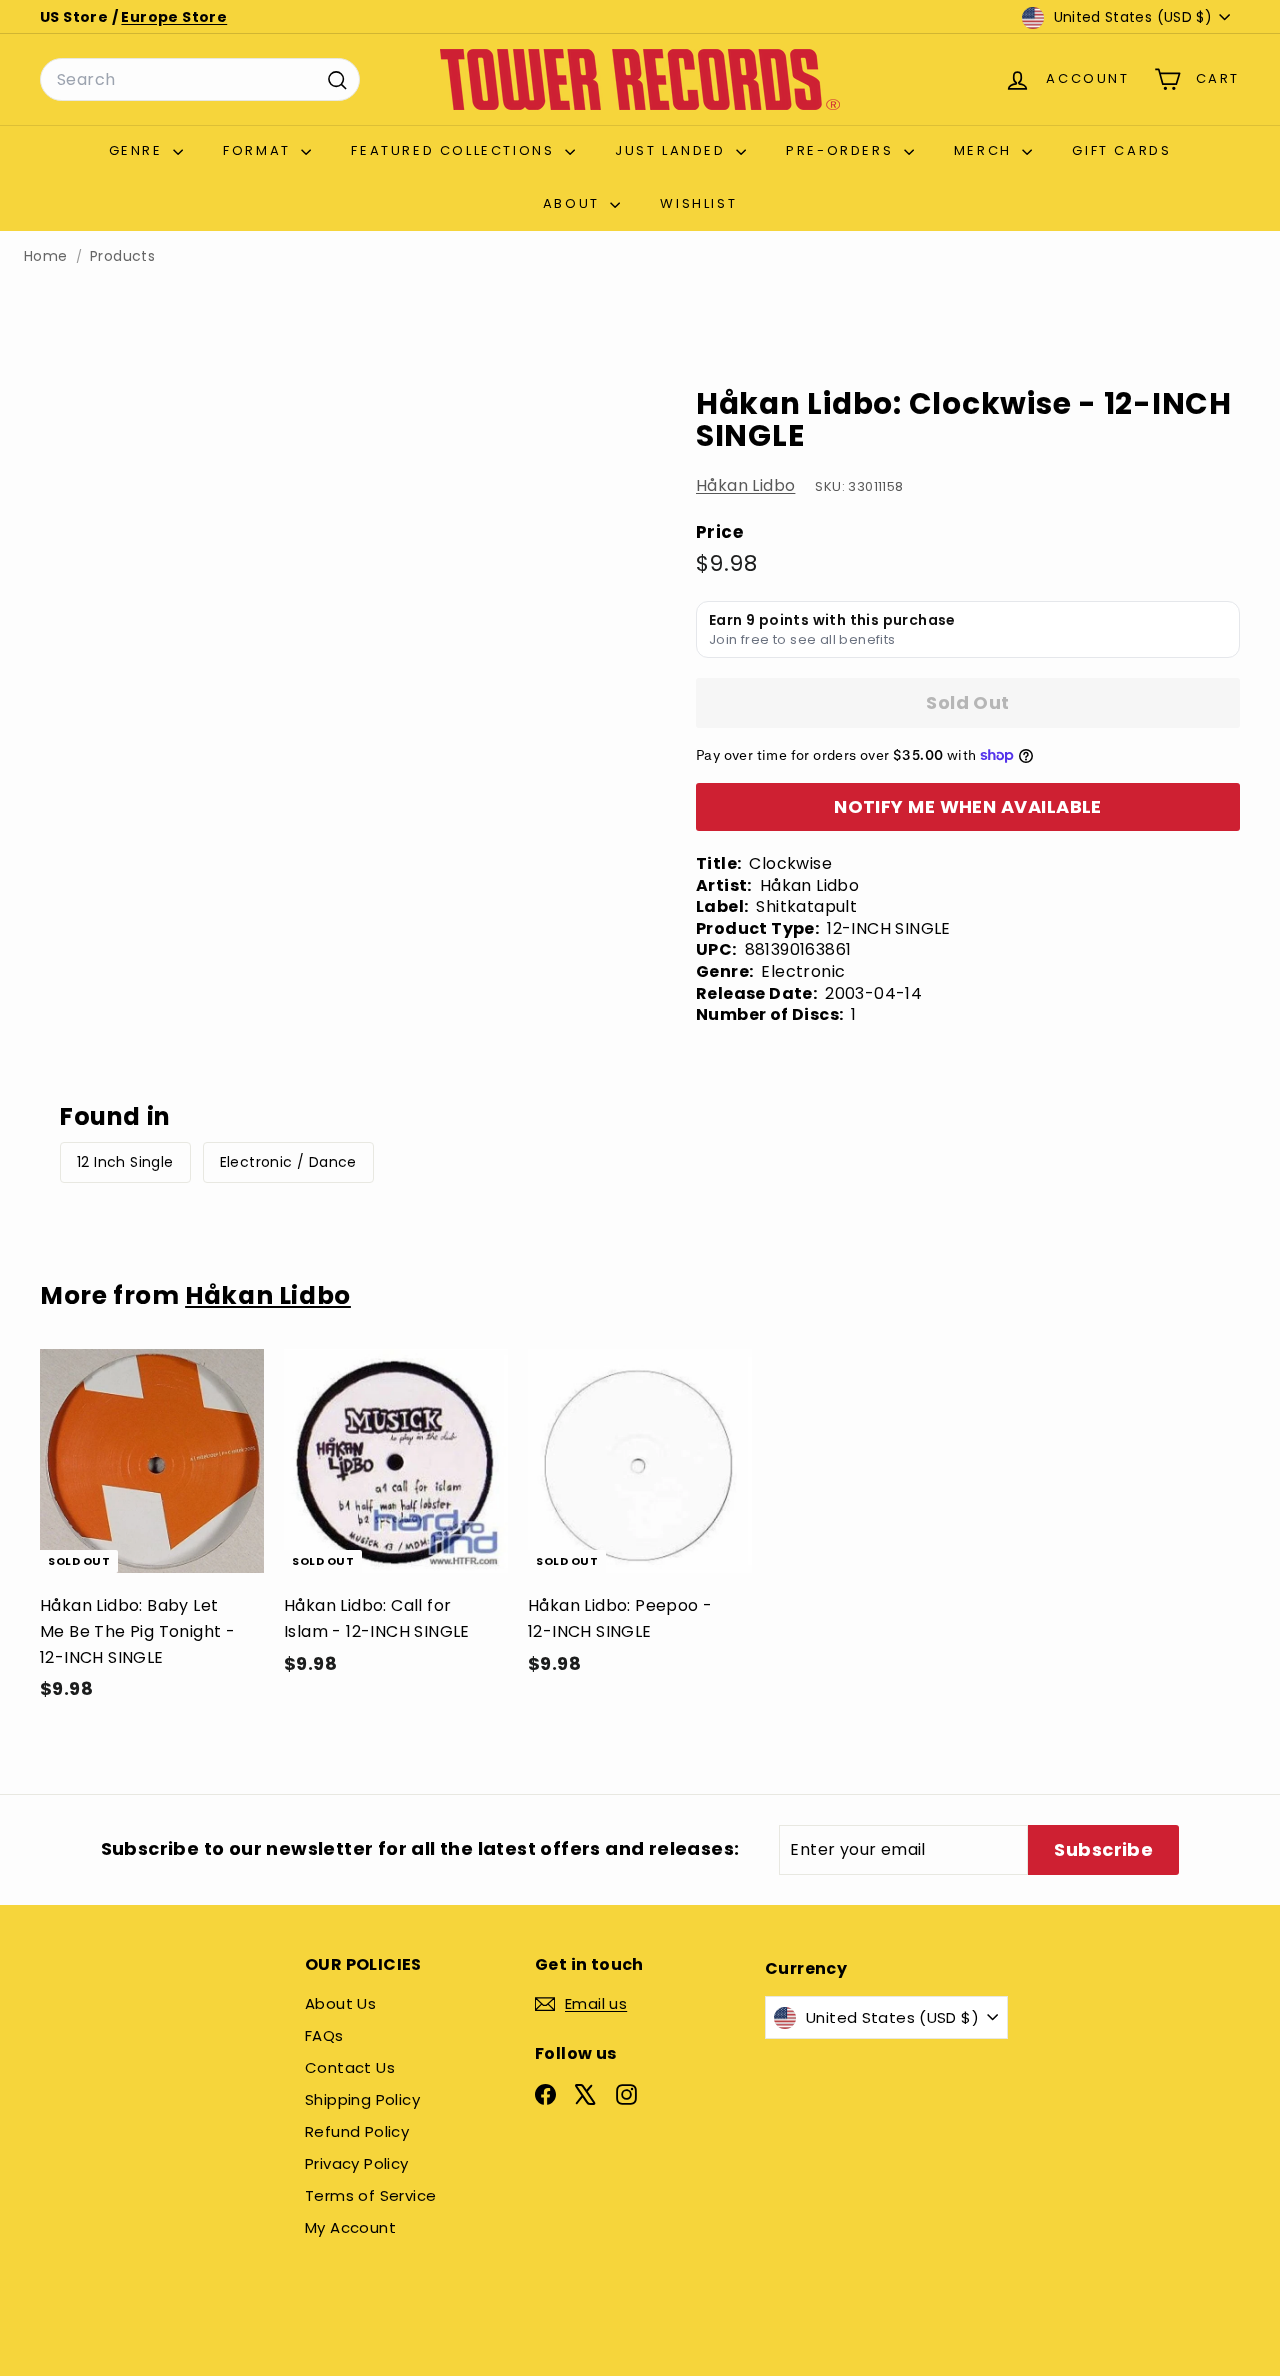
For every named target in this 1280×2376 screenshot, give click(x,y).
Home (46, 256)
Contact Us (350, 2067)
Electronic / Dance (288, 1162)
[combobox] (200, 80)
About (574, 203)
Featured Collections (455, 150)
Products (122, 256)
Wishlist (698, 203)
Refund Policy (357, 2131)
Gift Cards (1121, 150)
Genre (139, 150)
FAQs (324, 2035)
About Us (340, 2003)
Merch (986, 150)
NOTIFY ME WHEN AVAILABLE (968, 806)
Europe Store (174, 17)
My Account (350, 2227)
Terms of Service (370, 2195)
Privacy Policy (357, 2163)
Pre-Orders (842, 150)
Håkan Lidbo (745, 485)
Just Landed (673, 150)
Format (259, 150)
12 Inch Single (125, 1162)
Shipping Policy (362, 2099)
